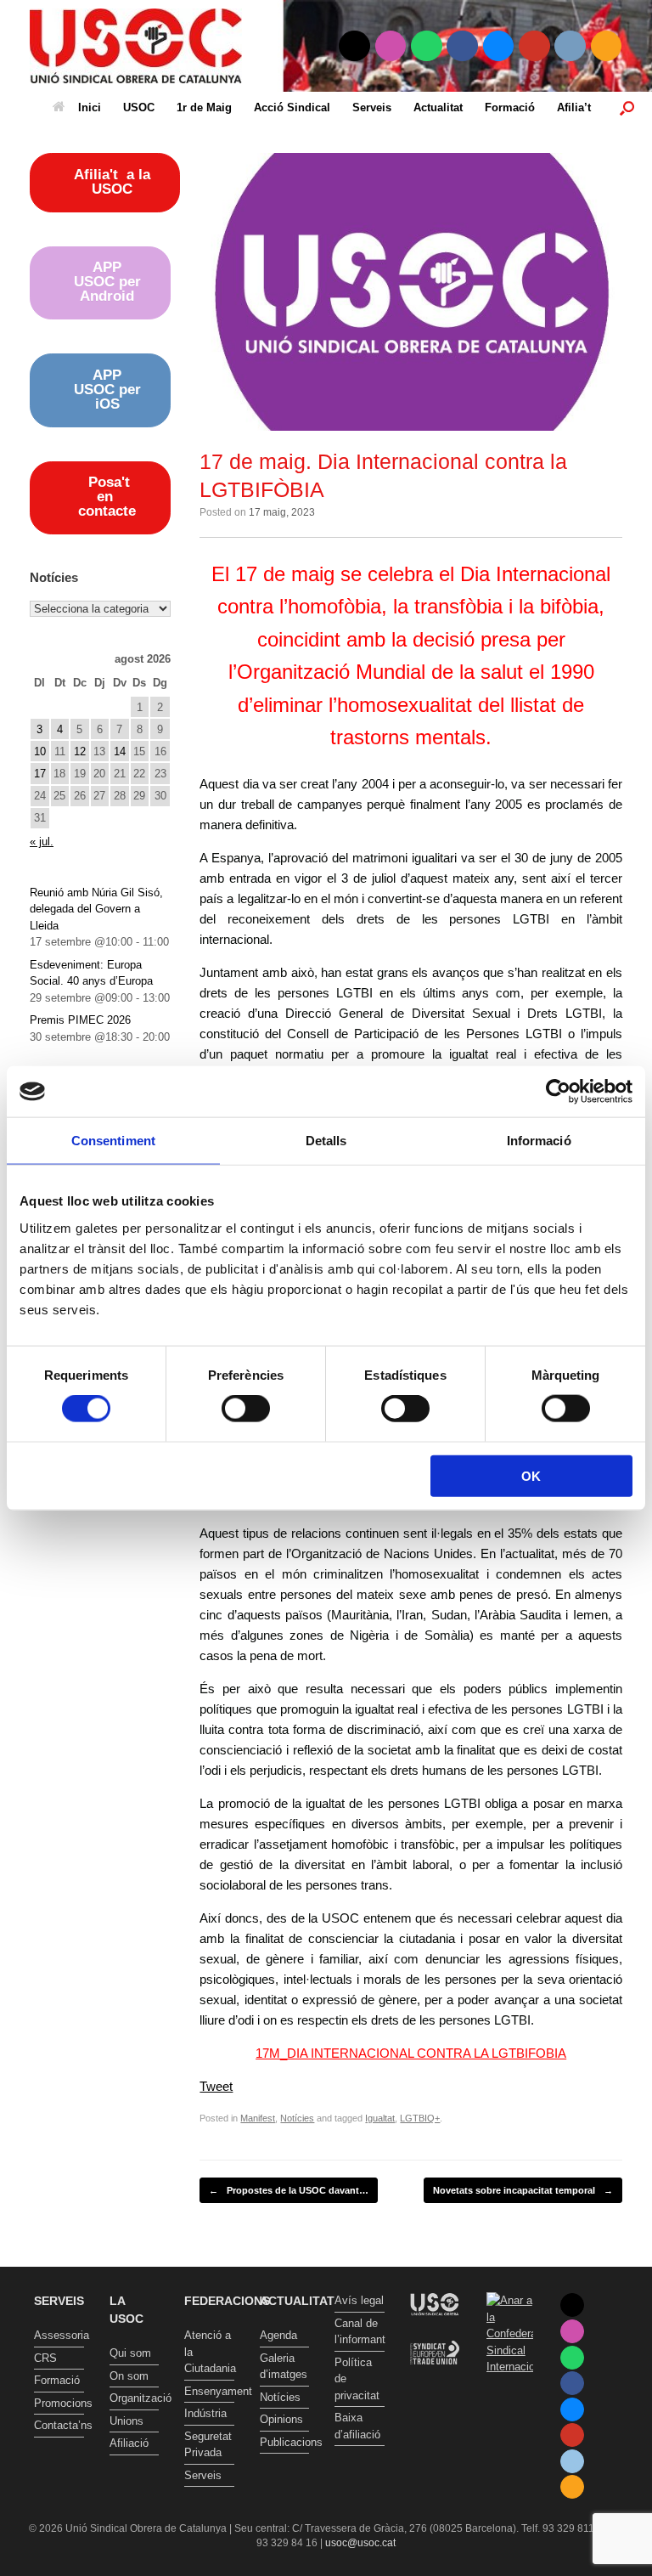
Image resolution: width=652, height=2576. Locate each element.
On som (129, 2376)
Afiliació (129, 2443)
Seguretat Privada (208, 2445)
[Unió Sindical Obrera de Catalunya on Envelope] (570, 46)
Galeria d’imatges (284, 2367)
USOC (139, 107)
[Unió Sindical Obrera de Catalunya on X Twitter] (354, 46)
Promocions (59, 2403)
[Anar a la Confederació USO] (435, 2332)
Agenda (278, 2335)
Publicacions (285, 2442)
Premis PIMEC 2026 (80, 1020)
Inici (90, 107)
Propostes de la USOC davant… (289, 2190)
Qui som (130, 2353)
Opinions (281, 2419)
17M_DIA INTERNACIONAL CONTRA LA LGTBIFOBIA (411, 2053)
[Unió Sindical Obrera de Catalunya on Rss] (607, 46)
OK (531, 1475)
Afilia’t (574, 107)
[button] (627, 107)
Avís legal (359, 2300)
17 (40, 774)
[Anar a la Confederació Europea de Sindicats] (435, 2378)
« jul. (42, 842)
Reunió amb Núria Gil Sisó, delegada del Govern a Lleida (96, 909)
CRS (45, 2358)
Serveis (372, 107)
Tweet (216, 2086)
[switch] (246, 1409)
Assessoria (59, 2335)
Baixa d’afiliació (357, 2426)
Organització (135, 2398)
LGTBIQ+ (420, 2118)
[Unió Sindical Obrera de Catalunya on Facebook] (462, 46)
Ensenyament (209, 2391)
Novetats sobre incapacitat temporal (523, 2190)
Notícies (297, 2118)
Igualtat (380, 2118)
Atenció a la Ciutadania (209, 2352)
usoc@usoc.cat (360, 2543)
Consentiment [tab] (113, 1141)
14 (120, 751)
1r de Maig (204, 107)
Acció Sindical (292, 107)
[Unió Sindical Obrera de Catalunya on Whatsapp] (427, 46)
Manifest (258, 2118)
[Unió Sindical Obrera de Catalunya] (136, 46)
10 (40, 751)
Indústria (205, 2413)
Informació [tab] (539, 1141)
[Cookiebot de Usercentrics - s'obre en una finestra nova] (558, 1092)
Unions (126, 2421)
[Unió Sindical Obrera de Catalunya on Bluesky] (499, 46)
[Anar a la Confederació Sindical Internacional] (510, 2334)
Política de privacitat (357, 2379)
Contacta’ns (59, 2425)
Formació (510, 107)
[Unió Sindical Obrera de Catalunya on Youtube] (534, 46)
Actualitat (438, 107)
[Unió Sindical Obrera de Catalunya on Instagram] (391, 46)
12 (80, 751)
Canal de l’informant (360, 2332)
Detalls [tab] (326, 1141)
